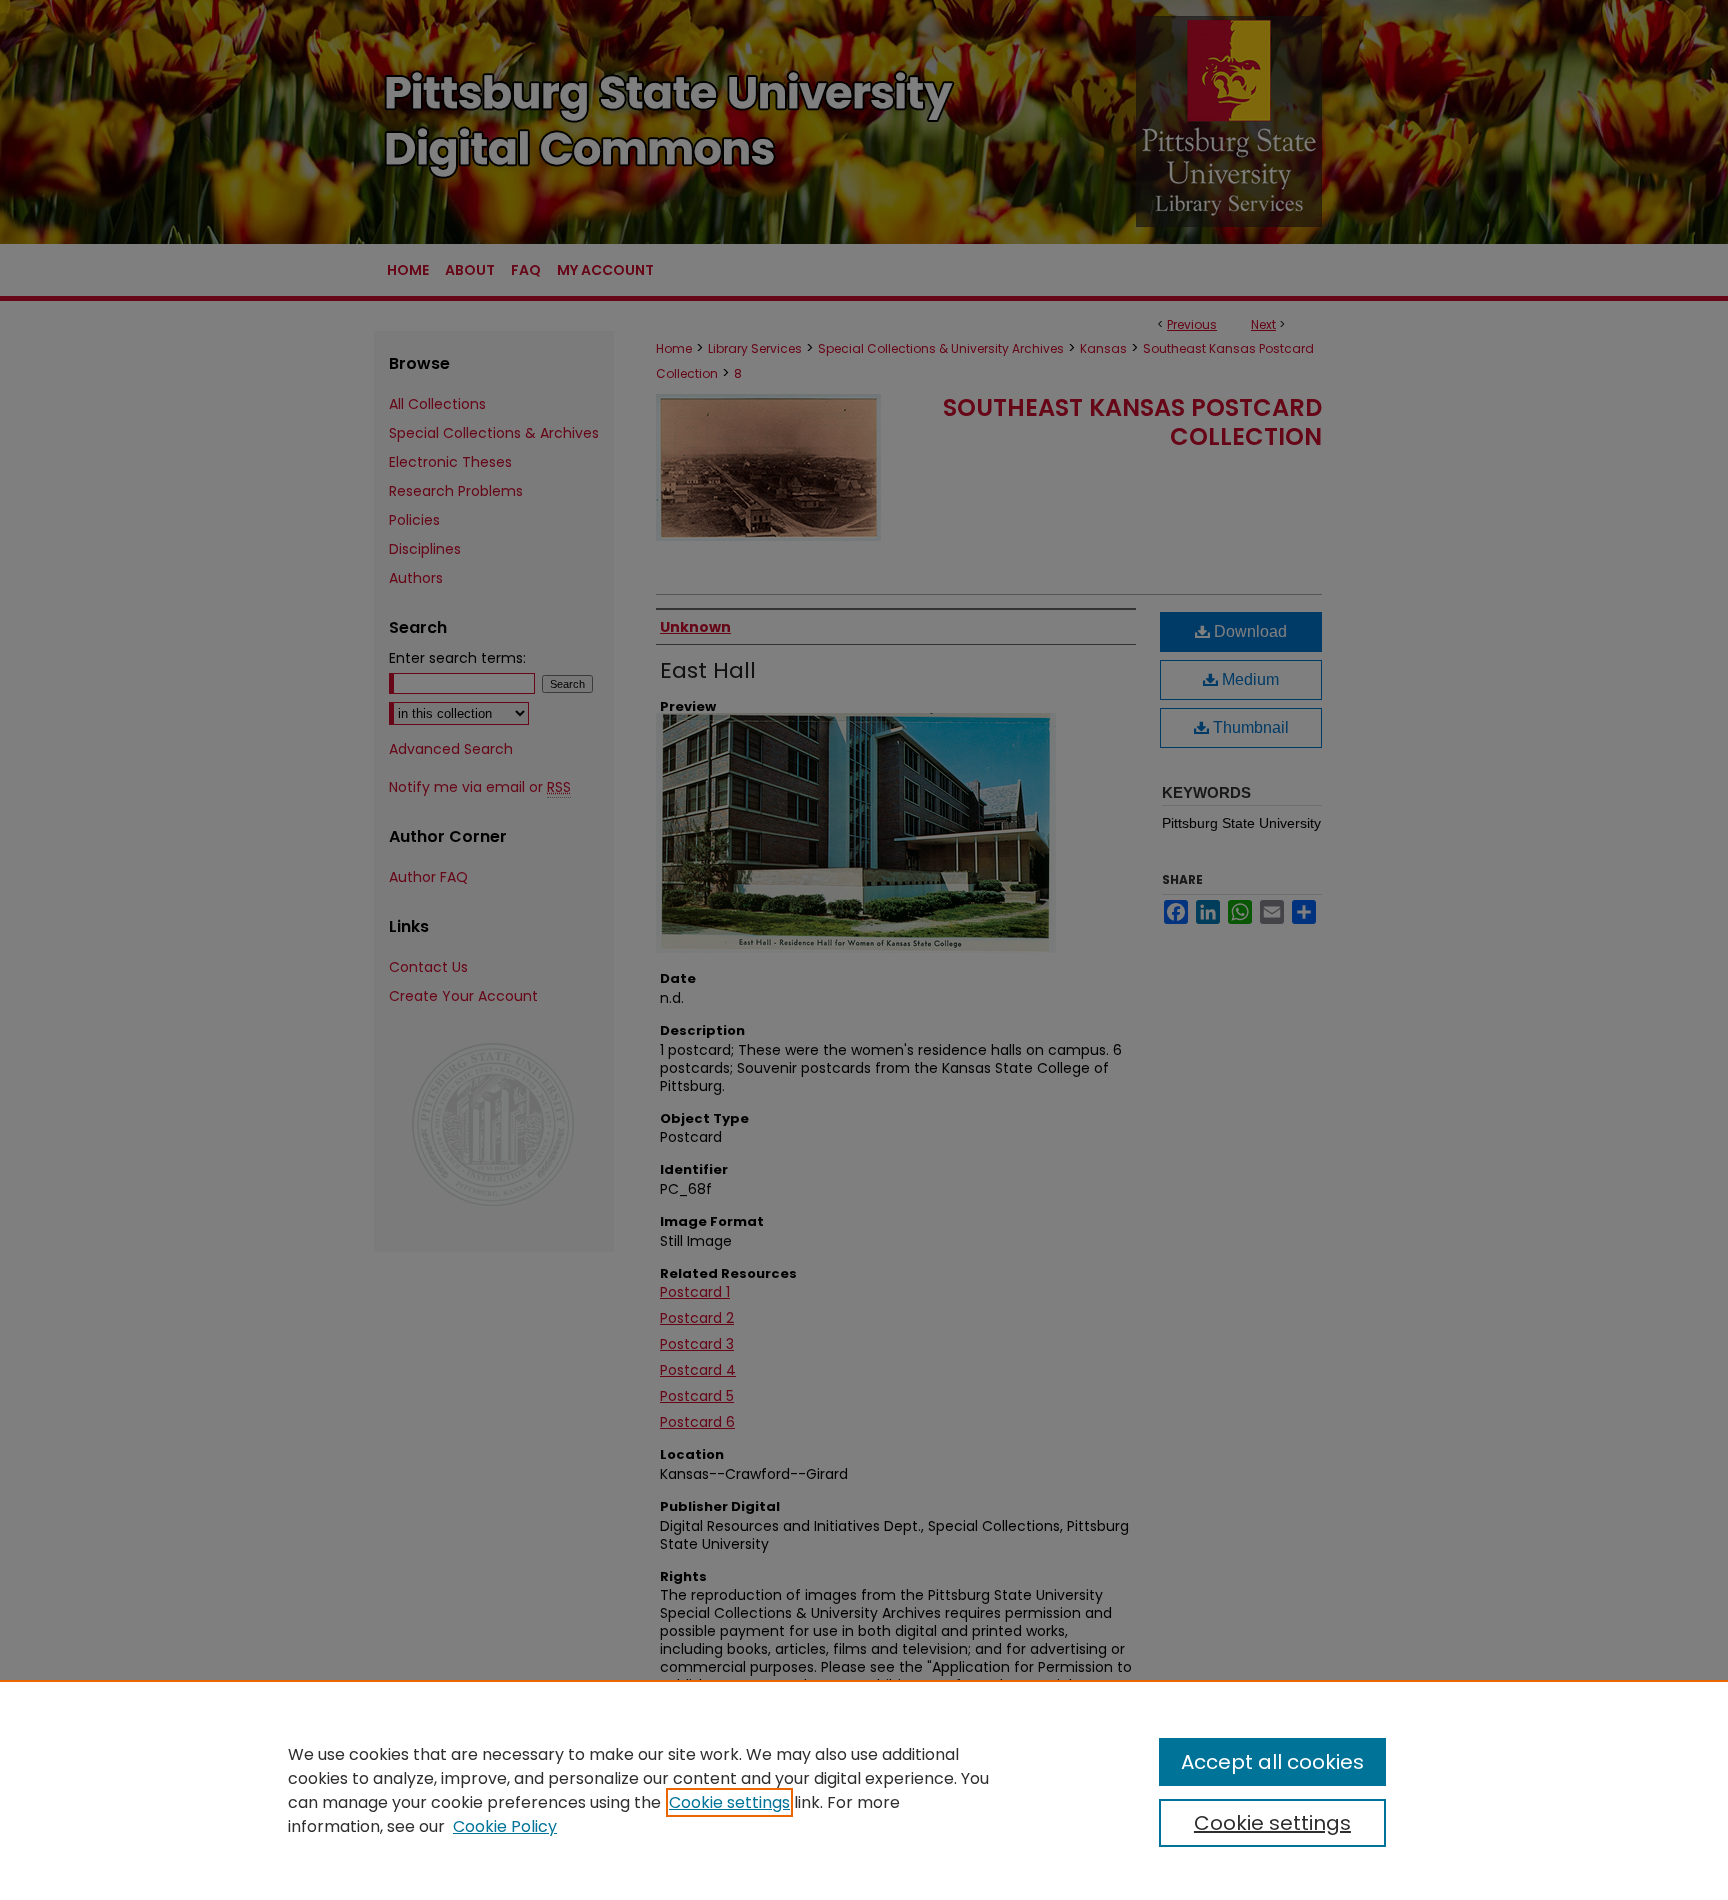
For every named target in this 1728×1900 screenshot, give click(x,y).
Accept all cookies (1272, 1762)
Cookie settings (729, 1802)
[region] (864, 1790)
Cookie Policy (505, 1826)
